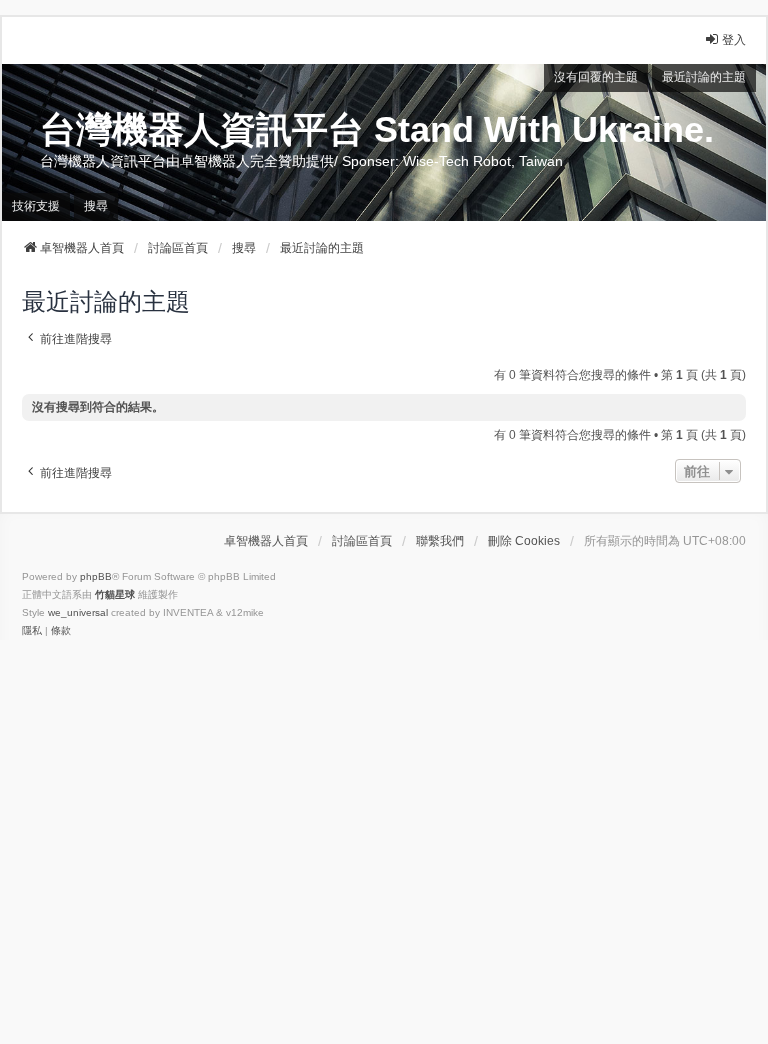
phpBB (96, 576)
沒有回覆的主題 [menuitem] (596, 77)
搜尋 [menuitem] (96, 206)
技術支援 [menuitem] (36, 206)
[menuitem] (32, 631)
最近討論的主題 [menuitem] (704, 77)
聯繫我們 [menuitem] (440, 541)
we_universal (78, 612)
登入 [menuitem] (734, 40)
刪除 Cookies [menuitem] (524, 541)
